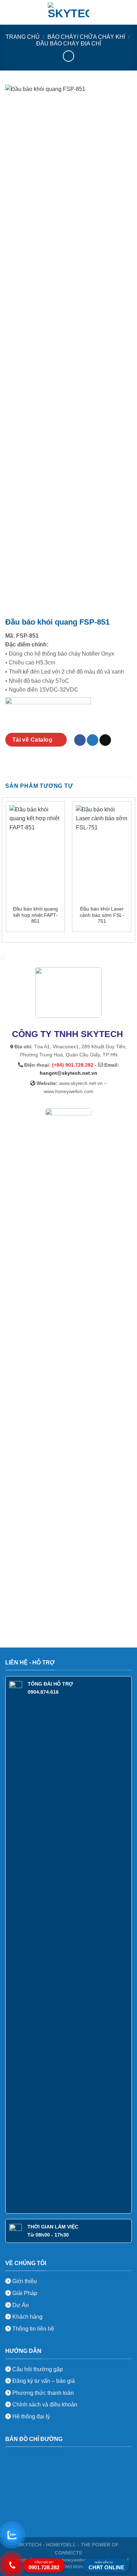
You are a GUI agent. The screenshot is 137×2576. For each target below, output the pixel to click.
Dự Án (20, 2305)
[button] (9, 12)
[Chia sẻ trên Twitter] (93, 740)
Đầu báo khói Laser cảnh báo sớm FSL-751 (102, 915)
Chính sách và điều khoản (45, 2405)
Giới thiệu (24, 2281)
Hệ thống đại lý (31, 2416)
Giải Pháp (24, 2293)
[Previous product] (68, 56)
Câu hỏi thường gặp (38, 2369)
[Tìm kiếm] (129, 12)
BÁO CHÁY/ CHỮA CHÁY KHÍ (86, 37)
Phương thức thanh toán (42, 2393)
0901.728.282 (44, 2566)
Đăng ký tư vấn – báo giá (43, 2381)
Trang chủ (23, 37)
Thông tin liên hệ (32, 2329)
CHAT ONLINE (106, 2566)
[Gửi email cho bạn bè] (105, 740)
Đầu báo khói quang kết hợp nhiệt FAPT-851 (35, 915)
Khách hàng (27, 2317)
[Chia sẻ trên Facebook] (80, 740)
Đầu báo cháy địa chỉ (69, 44)
